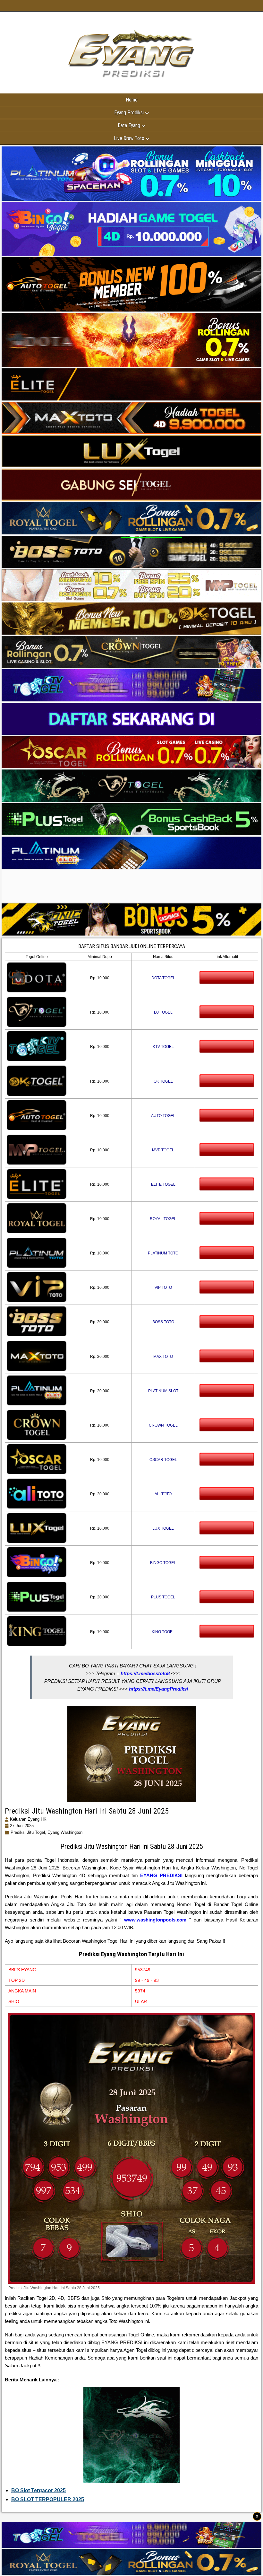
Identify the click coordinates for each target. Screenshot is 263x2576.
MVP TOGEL (163, 1150)
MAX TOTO (163, 1357)
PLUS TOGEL (163, 1597)
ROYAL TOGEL (163, 1219)
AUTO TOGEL (163, 1116)
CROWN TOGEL (163, 1425)
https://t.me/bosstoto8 (145, 1673)
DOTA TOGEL (163, 978)
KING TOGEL (163, 1632)
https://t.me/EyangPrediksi (158, 1689)
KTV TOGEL (163, 1047)
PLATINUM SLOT (163, 1391)
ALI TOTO (163, 1494)
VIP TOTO (163, 1288)
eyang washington (65, 1832)
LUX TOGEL (163, 1528)
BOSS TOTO (163, 1322)
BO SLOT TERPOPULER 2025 (48, 2499)
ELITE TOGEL (163, 1184)
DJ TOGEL (163, 1012)
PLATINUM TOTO (163, 1253)
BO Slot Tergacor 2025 (38, 2490)
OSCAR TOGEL (163, 1460)
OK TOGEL (163, 1081)
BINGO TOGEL (163, 1563)
